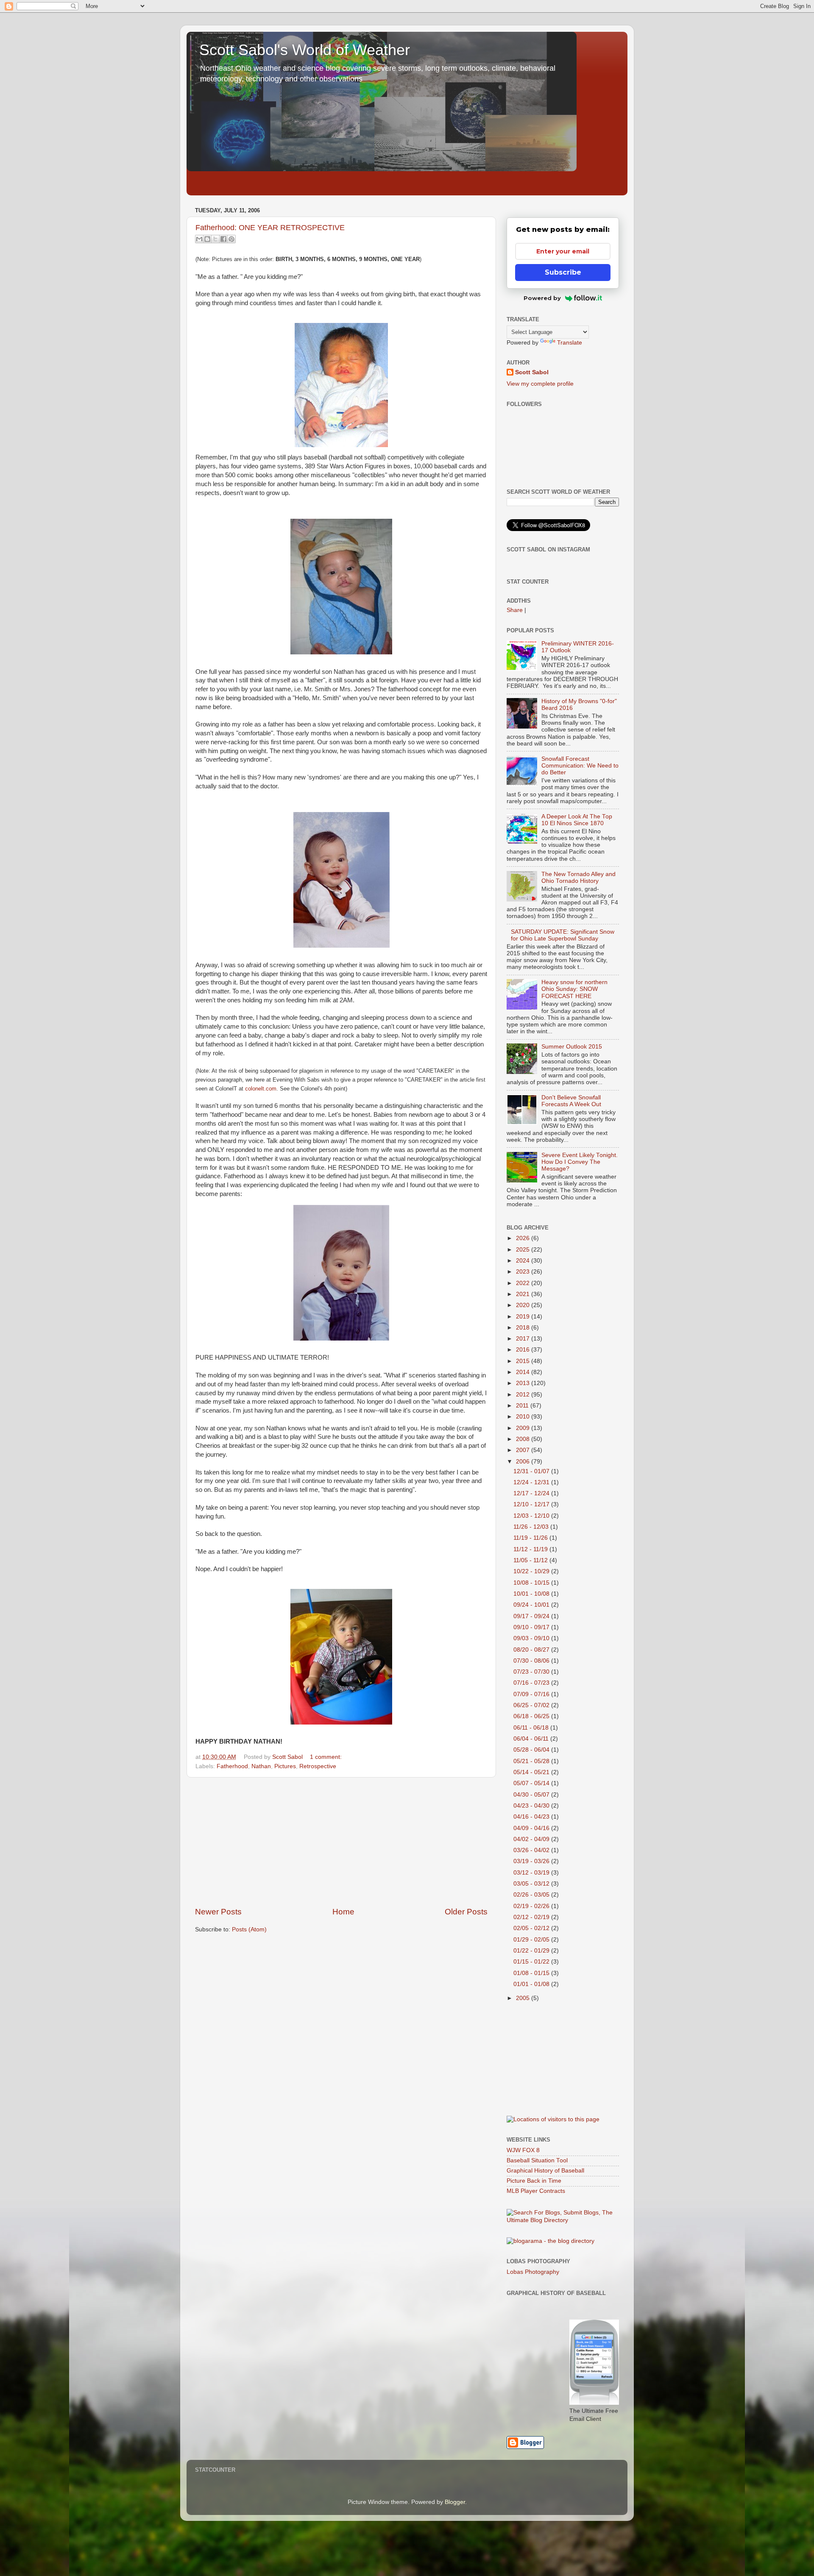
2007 (524, 1450)
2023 (524, 1272)
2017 (524, 1339)
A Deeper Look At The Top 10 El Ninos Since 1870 (577, 820)
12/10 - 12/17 (532, 1504)
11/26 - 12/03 (532, 1527)
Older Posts (466, 1912)
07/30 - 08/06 (532, 1661)
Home (343, 1912)
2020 (524, 1305)
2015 (524, 1361)
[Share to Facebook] (223, 239)
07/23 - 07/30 (532, 1672)
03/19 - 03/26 (532, 1861)
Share (515, 610)
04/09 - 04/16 (532, 1828)
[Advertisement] (341, 1842)
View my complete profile (540, 384)
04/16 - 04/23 (532, 1817)
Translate (570, 343)
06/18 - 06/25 (532, 1716)
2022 (524, 1283)
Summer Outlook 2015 (572, 1047)
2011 (523, 1406)
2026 (524, 1238)
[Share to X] (215, 239)
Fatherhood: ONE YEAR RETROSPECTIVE (270, 228)
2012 (524, 1395)
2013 (524, 1383)
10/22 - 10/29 (532, 1571)
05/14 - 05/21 (532, 1772)
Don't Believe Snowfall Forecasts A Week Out (571, 1101)
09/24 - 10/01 (532, 1605)
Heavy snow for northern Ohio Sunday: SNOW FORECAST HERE (574, 989)
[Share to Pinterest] (231, 239)
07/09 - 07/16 (532, 1694)
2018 (524, 1328)
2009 (524, 1428)
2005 (524, 1998)
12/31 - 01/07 (532, 1471)
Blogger (455, 2502)
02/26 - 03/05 (532, 1895)
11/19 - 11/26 (531, 1538)
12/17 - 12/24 (532, 1493)
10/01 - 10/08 (532, 1594)
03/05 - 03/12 (532, 1884)
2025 (524, 1250)
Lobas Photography (533, 2272)
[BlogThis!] (207, 239)
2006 (524, 1462)
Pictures (285, 1766)
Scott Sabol (532, 372)
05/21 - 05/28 (532, 1761)
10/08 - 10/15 (532, 1583)
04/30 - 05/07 (532, 1795)
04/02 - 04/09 (532, 1839)
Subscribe (563, 272)
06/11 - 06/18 (532, 1728)
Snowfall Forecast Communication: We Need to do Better (580, 766)
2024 (524, 1261)
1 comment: (326, 1757)
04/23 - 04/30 (532, 1806)
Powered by (542, 298)
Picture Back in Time (534, 2181)
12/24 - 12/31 (532, 1482)
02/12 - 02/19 (532, 1917)
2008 (524, 1439)
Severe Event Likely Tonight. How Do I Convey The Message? (580, 1162)
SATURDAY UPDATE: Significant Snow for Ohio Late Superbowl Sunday (563, 935)
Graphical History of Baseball (545, 2171)
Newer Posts (218, 1912)
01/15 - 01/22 (532, 1962)
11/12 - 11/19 (531, 1549)
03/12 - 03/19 (532, 1873)
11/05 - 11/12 (531, 1560)
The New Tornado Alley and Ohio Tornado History (578, 878)
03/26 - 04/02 (532, 1850)
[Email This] (199, 239)
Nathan (261, 1766)
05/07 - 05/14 (532, 1783)
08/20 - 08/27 (532, 1650)
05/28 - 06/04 (532, 1750)
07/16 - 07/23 (532, 1683)
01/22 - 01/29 (532, 1951)
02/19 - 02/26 (532, 1906)
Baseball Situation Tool (537, 2160)
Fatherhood (232, 1766)
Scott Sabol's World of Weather (305, 50)
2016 (524, 1350)
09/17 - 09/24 (532, 1616)
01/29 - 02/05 (532, 1940)
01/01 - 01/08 (532, 1984)
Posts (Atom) (249, 1929)
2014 (524, 1372)
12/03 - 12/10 (532, 1516)
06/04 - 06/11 (532, 1739)
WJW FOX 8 (523, 2150)
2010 (524, 1417)
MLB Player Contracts (536, 2191)
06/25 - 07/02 (532, 1705)
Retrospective (318, 1766)
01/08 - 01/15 (532, 1973)
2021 (524, 1294)
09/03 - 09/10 (532, 1638)
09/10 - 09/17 (532, 1627)
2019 (524, 1317)
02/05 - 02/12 (532, 1928)
